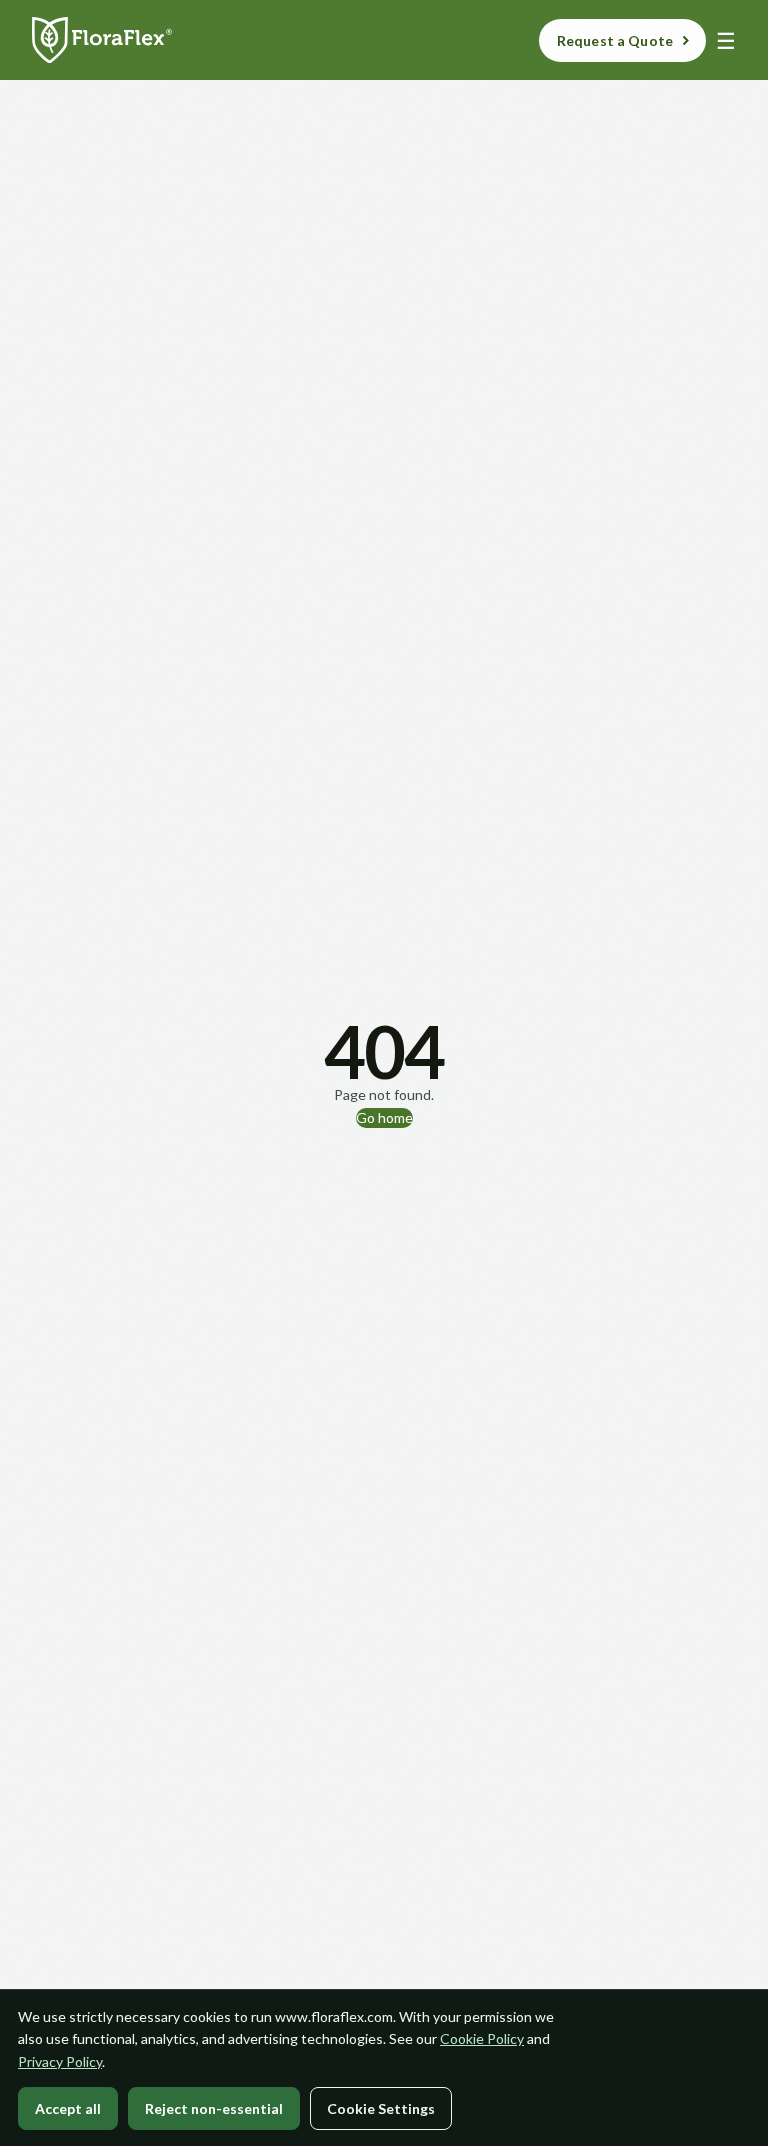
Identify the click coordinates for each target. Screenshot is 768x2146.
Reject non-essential (214, 2108)
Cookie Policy (482, 2038)
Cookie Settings (381, 2108)
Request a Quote (615, 40)
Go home (384, 1117)
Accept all (68, 2108)
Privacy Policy (60, 2061)
